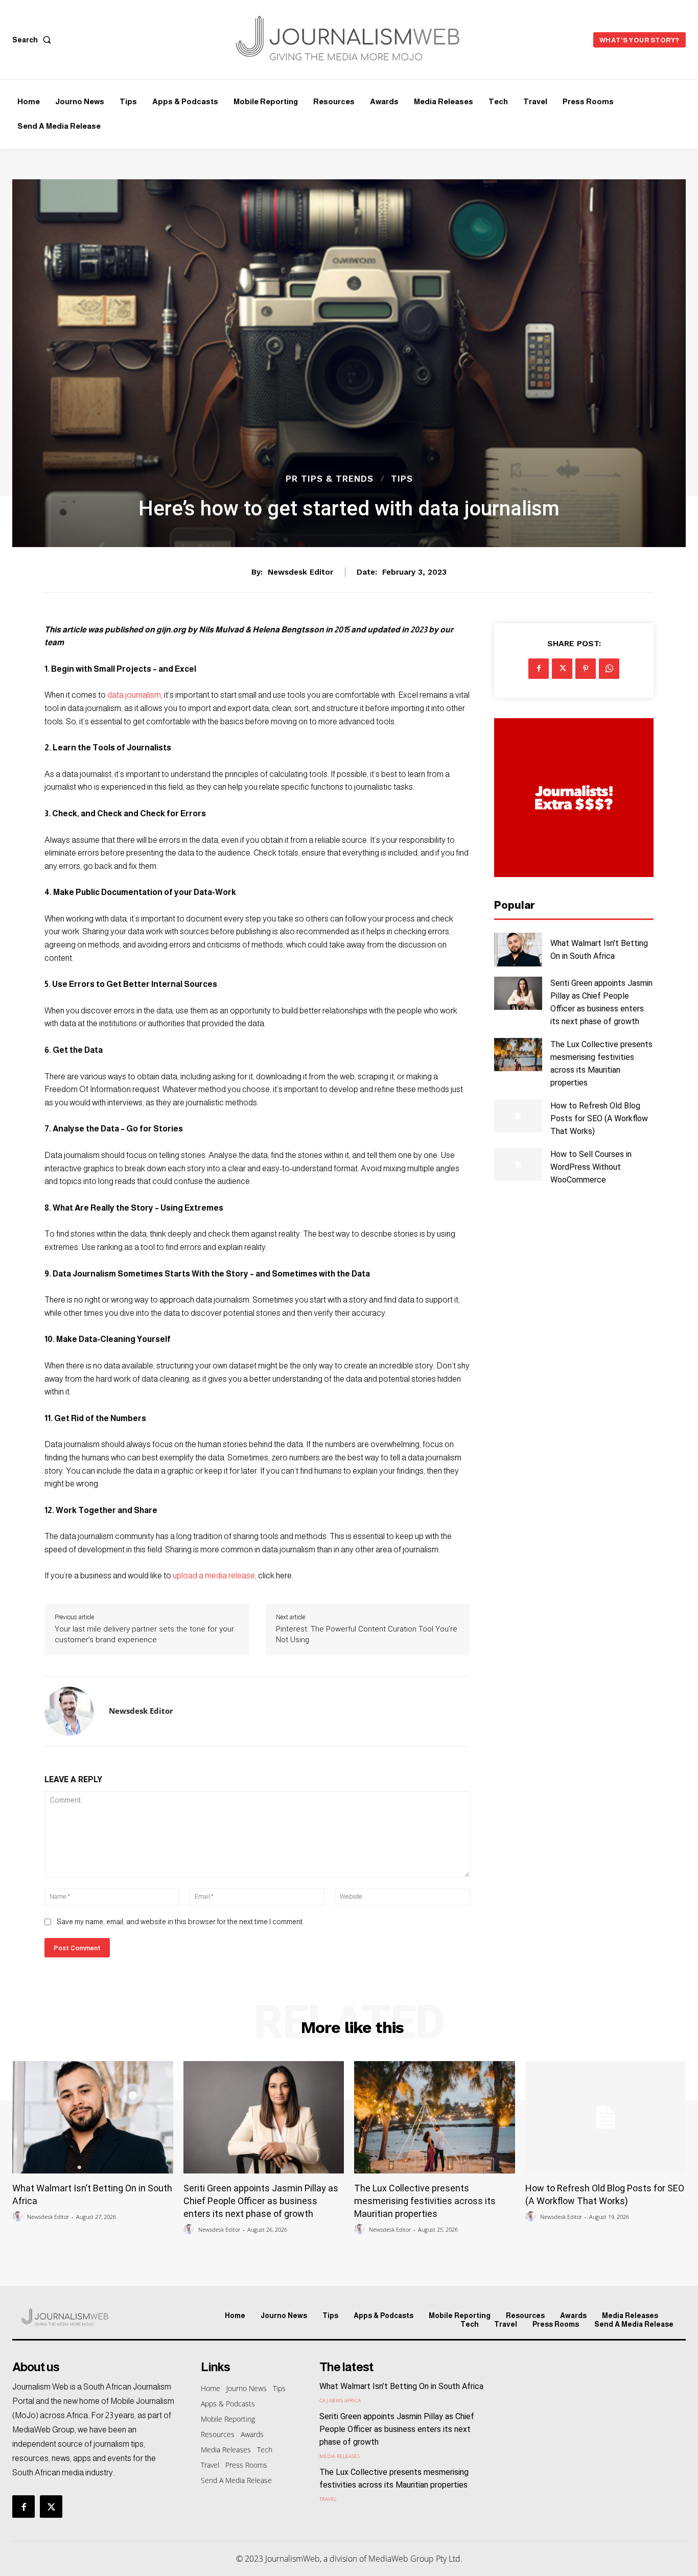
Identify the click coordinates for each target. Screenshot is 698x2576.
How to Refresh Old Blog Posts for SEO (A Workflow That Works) (599, 1118)
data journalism (134, 695)
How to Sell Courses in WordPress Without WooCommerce (591, 1167)
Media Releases (340, 2456)
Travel (328, 2499)
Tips (402, 479)
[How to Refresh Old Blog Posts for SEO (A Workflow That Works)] (518, 1116)
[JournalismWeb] (91, 2317)
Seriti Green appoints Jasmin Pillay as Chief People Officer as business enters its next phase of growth (261, 2201)
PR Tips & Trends (330, 479)
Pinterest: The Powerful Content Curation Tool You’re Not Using (367, 1634)
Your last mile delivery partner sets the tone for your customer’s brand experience (144, 1634)
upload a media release (214, 1576)
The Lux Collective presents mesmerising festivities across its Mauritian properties (425, 2201)
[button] (34, 40)
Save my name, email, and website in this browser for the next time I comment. (180, 1922)
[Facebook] (539, 669)
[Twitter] (562, 669)
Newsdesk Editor (300, 572)
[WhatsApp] (609, 669)
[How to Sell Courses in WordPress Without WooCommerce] (518, 1164)
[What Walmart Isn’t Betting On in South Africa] (518, 949)
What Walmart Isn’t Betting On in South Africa (401, 2386)
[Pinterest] (586, 669)
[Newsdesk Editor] (69, 1711)
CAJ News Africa (340, 2400)
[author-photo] (19, 2217)
